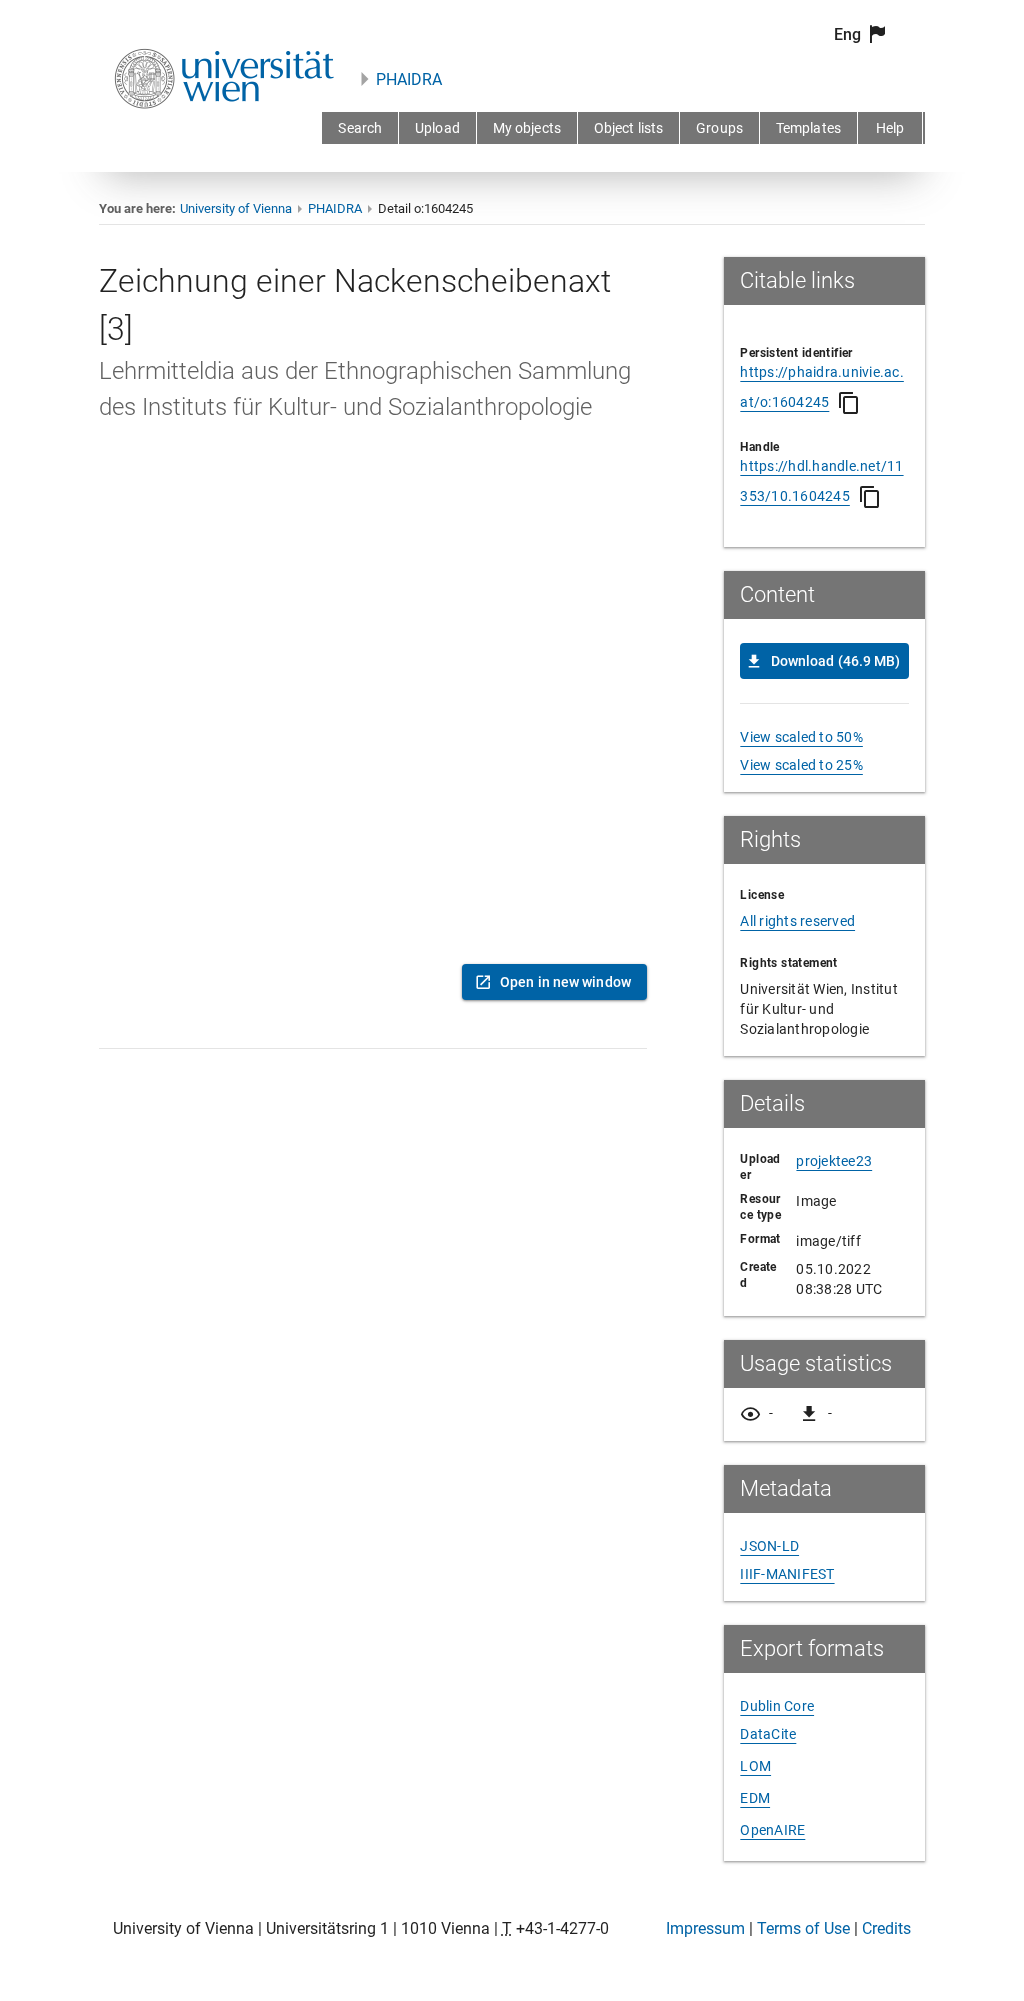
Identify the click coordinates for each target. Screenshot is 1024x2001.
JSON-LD (769, 1546)
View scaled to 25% (801, 765)
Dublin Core (777, 1706)
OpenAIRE (772, 1830)
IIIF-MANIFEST (787, 1574)
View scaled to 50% (801, 737)
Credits (886, 1928)
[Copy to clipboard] (849, 403)
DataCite (768, 1734)
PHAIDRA (409, 79)
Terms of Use (803, 1928)
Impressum (705, 1928)
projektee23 (834, 1161)
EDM (755, 1798)
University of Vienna (236, 208)
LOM (755, 1766)
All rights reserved (797, 921)
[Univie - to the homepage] (224, 135)
